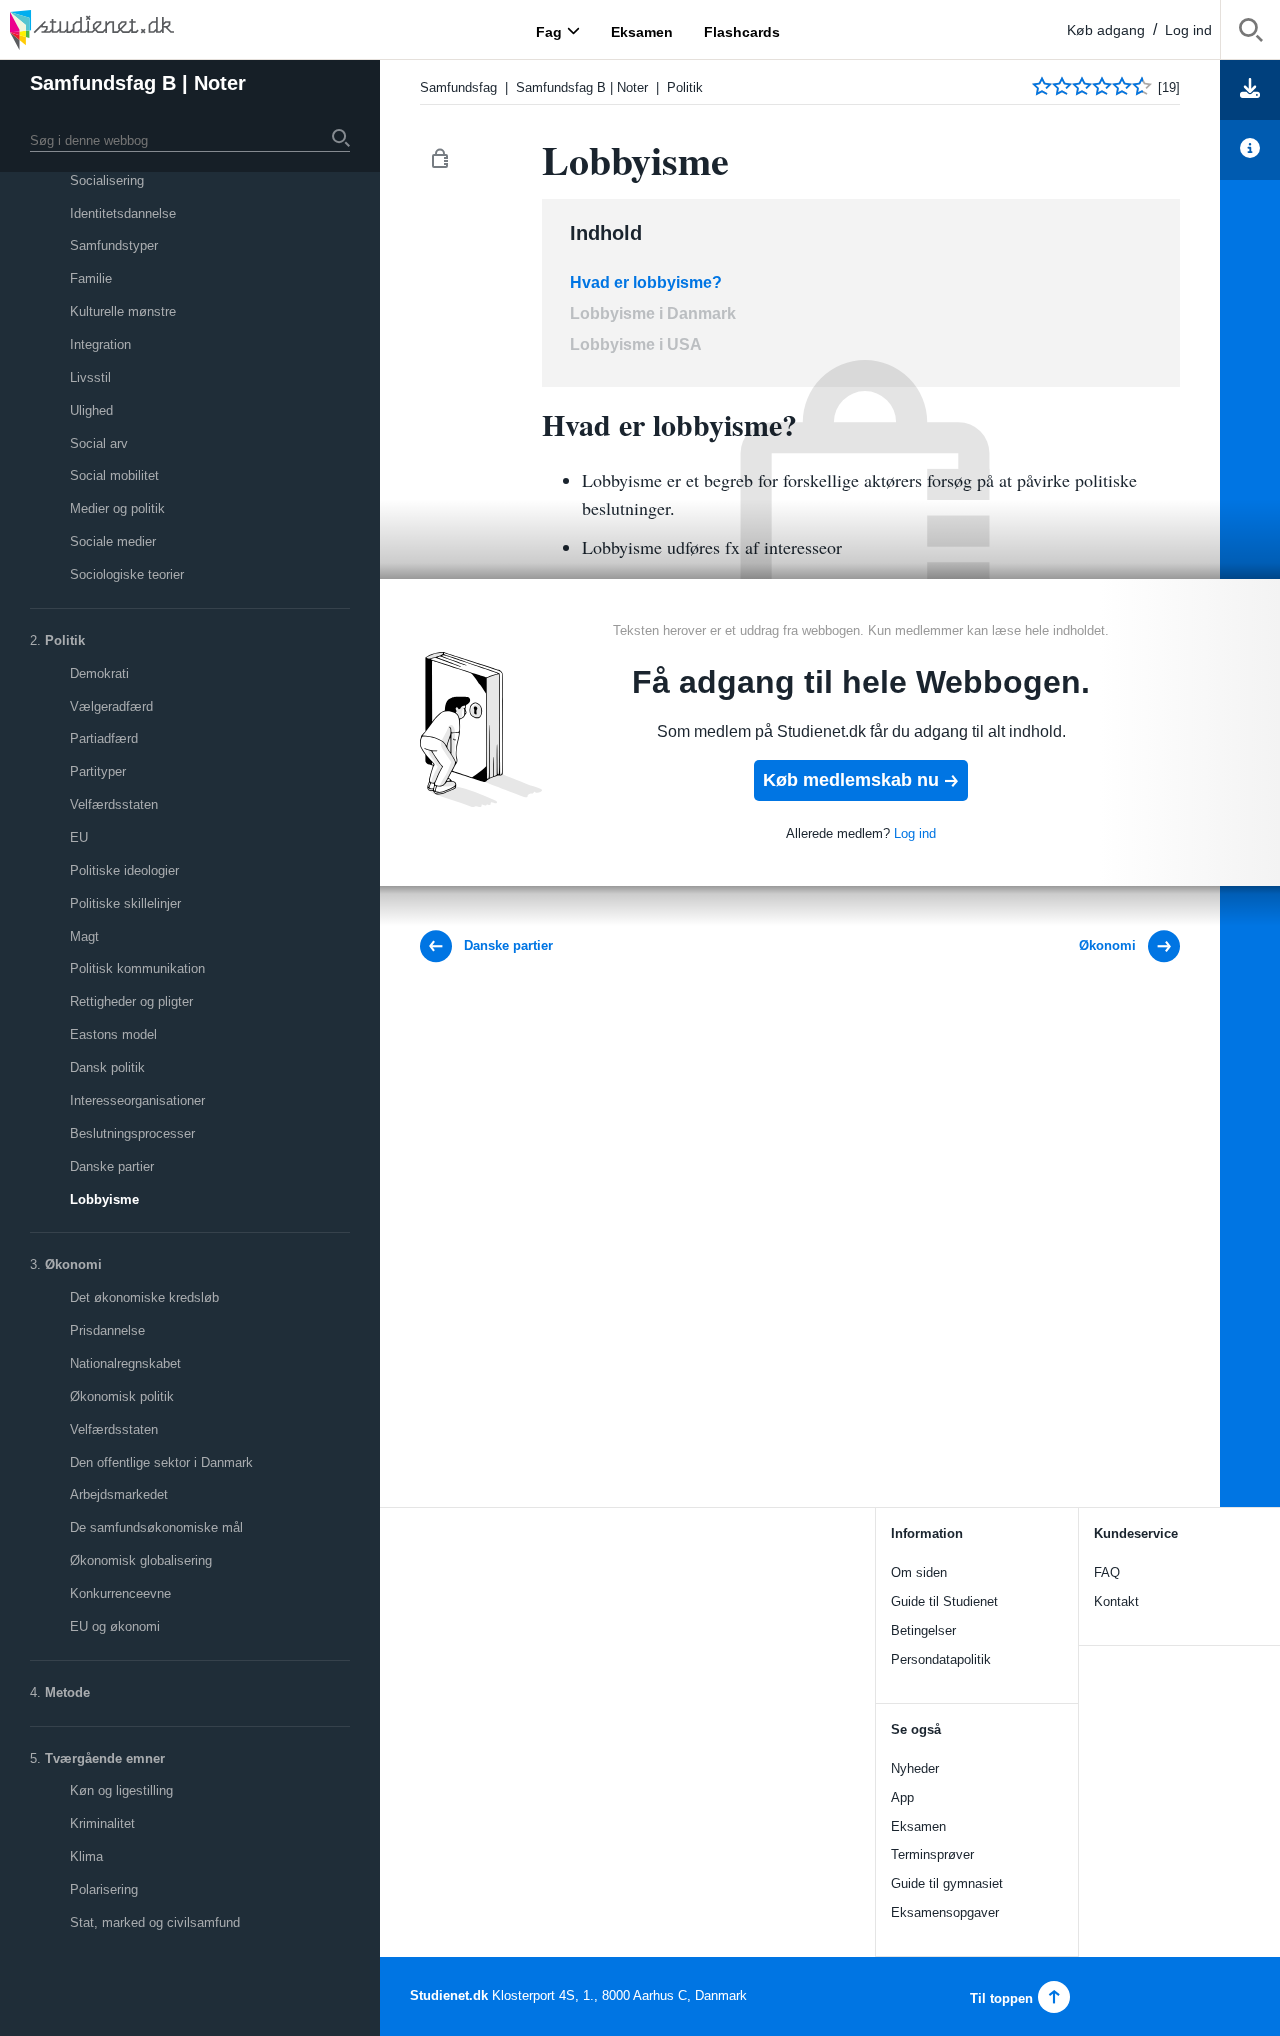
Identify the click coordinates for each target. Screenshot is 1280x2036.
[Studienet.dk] (140, 29)
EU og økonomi (115, 1626)
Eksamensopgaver (945, 1912)
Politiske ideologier (124, 870)
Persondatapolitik (941, 1659)
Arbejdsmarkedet (119, 1494)
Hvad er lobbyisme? (646, 282)
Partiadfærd (104, 738)
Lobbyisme (104, 1199)
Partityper (98, 771)
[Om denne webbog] (1250, 150)
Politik (65, 640)
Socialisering (107, 180)
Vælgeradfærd (111, 706)
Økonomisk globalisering (141, 1560)
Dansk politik (107, 1067)
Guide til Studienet (944, 1601)
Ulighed (91, 410)
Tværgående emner (105, 1758)
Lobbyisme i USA (636, 344)
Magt (84, 936)
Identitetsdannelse (123, 213)
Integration (100, 344)
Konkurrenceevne (120, 1593)
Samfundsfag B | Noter (138, 83)
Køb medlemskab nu (851, 780)
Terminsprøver (932, 1854)
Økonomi (73, 1264)
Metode (67, 1692)
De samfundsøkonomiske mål (156, 1527)
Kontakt (1116, 1601)
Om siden (919, 1572)
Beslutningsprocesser (132, 1133)
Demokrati (99, 673)
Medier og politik (117, 508)
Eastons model (113, 1034)
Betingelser (923, 1630)
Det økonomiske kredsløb (144, 1297)
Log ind (1188, 30)
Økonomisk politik (122, 1396)
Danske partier (112, 1166)
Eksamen (918, 1826)
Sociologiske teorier (127, 574)
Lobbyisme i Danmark (653, 313)
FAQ (1107, 1572)
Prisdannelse (107, 1330)
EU (79, 837)
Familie (91, 278)
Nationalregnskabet (125, 1363)
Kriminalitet (102, 1823)
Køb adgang (1106, 30)
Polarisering (104, 1889)
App (902, 1797)
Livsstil (90, 377)
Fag (549, 31)
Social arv (99, 443)
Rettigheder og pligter (131, 1001)
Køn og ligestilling (121, 1790)
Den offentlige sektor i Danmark (161, 1462)
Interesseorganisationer (137, 1100)
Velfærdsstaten (114, 804)
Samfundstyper (114, 245)
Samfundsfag (458, 87)
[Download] (1250, 90)
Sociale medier (113, 541)
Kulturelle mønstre (123, 311)
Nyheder (915, 1768)
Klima (86, 1856)
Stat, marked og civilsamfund (155, 1922)
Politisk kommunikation (137, 968)
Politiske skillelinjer (125, 903)
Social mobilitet (114, 475)
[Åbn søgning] (1250, 33)
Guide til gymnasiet (947, 1883)
